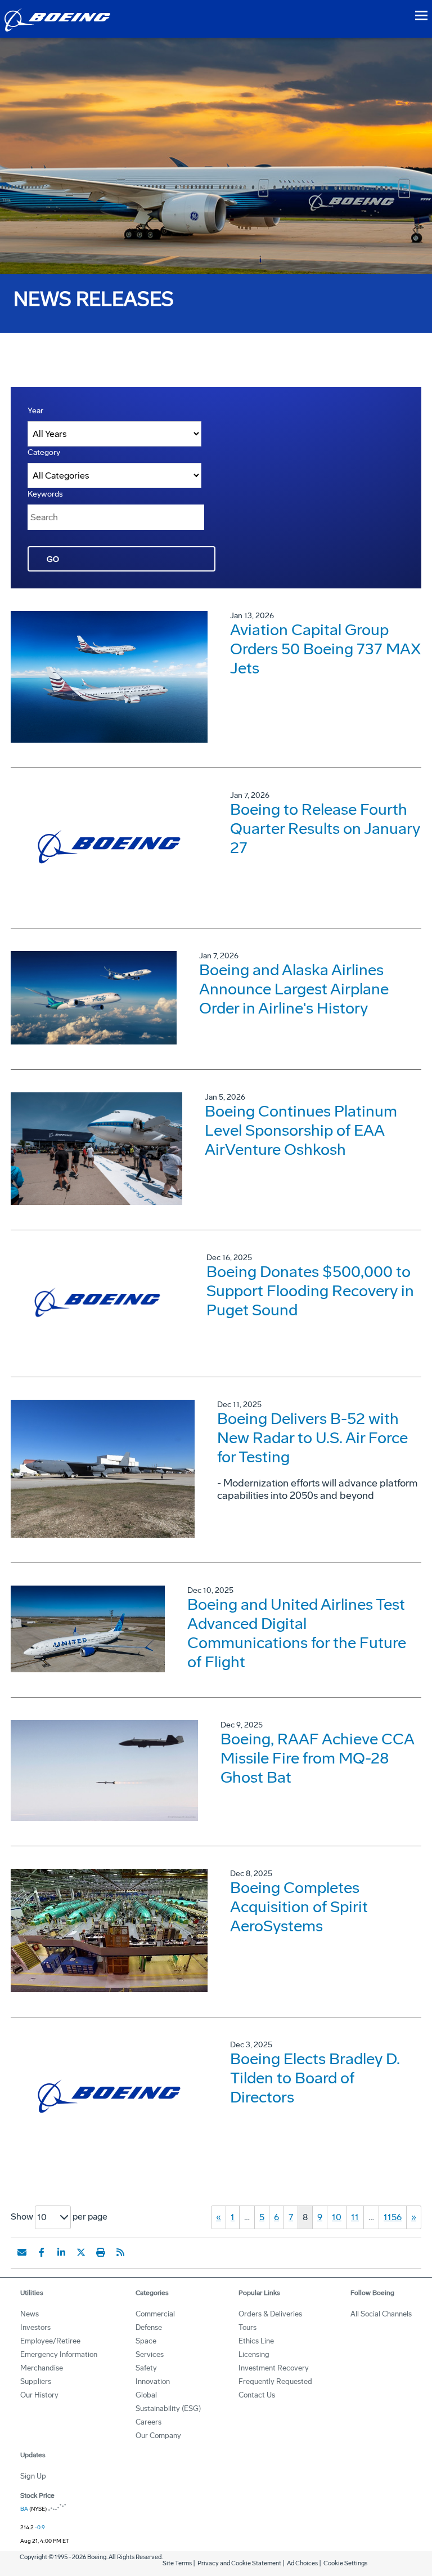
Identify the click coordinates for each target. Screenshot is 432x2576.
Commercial (155, 2314)
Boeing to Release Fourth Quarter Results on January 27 (325, 829)
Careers (148, 2422)
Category (44, 452)
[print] (101, 2252)
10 (337, 2217)
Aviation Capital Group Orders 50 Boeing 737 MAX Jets (325, 649)
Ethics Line (256, 2341)
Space (146, 2341)
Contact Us (257, 2395)
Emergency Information (59, 2354)
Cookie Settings (345, 2563)
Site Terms (177, 2563)
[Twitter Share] (81, 2252)
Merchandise (42, 2368)
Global (146, 2395)
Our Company (158, 2436)
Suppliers (36, 2381)
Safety (146, 2368)
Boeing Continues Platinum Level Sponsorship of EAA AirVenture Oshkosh (301, 1130)
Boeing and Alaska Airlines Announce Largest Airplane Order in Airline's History (294, 989)
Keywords (45, 494)
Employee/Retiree (50, 2341)
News (30, 2314)
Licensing (254, 2354)
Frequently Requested (275, 2381)
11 (355, 2217)
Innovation (153, 2381)
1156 (393, 2217)
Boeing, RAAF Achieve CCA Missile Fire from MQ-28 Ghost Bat (317, 1758)
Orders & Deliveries (270, 2314)
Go (53, 559)
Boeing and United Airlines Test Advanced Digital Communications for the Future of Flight (297, 1633)
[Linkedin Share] (61, 2252)
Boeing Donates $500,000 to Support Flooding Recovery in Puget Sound (310, 1291)
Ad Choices (302, 2563)
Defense (149, 2327)
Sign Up (33, 2476)
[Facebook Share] (42, 2252)
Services (150, 2354)
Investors (35, 2327)
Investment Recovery (274, 2368)
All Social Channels (381, 2314)
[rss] (120, 2252)
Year (35, 411)
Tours (247, 2327)
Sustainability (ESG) (168, 2408)
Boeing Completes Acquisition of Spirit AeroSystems (299, 1907)
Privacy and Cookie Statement (239, 2563)
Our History (39, 2395)
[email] (22, 2252)
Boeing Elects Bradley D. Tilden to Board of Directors (315, 2078)
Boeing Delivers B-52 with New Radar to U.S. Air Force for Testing (312, 1438)
